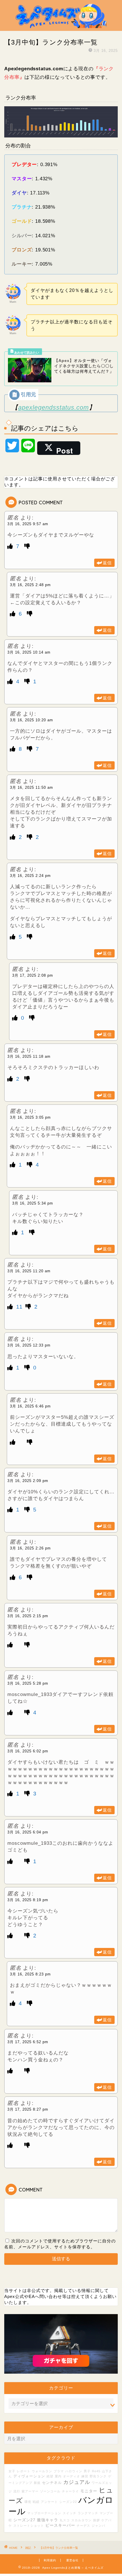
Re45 (96, 2471)
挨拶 (96, 2520)
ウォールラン (42, 2471)
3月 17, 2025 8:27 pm (28, 2109)
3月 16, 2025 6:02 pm (28, 1751)
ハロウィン (74, 2471)
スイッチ (70, 2513)
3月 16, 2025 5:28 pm (28, 1683)
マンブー (106, 2513)
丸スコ (65, 2520)
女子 (12, 2471)
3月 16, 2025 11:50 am (31, 787)
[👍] (11, 546)
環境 (28, 2502)
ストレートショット (29, 2526)
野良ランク (98, 2476)
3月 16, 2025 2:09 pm (28, 1481)
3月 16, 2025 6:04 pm (28, 1832)
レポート (24, 2471)
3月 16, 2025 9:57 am (28, 524)
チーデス (83, 2526)
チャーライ (70, 2491)
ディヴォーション (29, 2476)
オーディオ (71, 2476)
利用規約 (50, 2560)
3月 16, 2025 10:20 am (31, 720)
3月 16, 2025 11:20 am (29, 1271)
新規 (37, 2483)
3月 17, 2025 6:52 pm (28, 2042)
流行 (17, 2491)
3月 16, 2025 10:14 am (29, 652)
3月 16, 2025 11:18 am (29, 1056)
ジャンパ (98, 2526)
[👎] (27, 546)
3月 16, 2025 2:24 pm (30, 876)
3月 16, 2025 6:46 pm (30, 1406)
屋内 (58, 2476)
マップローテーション (44, 2513)
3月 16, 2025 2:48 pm (30, 585)
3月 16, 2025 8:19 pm (28, 1900)
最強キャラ (48, 2520)
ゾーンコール (50, 2491)
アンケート (49, 2502)
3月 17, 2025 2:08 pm (33, 975)
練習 (85, 2476)
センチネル (52, 2483)
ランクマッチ (88, 2513)
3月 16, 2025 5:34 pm (33, 1203)
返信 (107, 563)
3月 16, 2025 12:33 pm (29, 1345)
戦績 (36, 2502)
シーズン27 (24, 2520)
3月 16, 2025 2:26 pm (30, 1548)
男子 (87, 2471)
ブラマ (59, 2471)
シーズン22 (68, 2502)
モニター (89, 2491)
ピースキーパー (60, 2525)
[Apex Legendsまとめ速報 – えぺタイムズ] (61, 26)
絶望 (50, 2476)
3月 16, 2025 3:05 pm (30, 1117)
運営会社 (72, 2560)
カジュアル (77, 2482)
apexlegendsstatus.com (53, 407)
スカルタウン (81, 2520)
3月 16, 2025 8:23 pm (30, 1974)
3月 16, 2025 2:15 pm (28, 1616)
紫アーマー (30, 2491)
